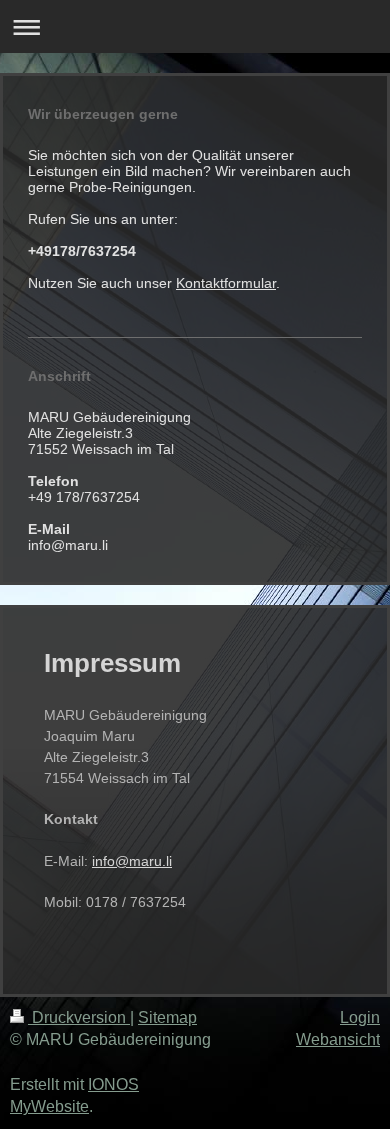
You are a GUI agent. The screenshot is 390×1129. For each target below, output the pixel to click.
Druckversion (79, 1017)
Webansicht (338, 1039)
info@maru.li (132, 861)
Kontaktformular (226, 283)
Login (360, 1017)
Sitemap (167, 1017)
